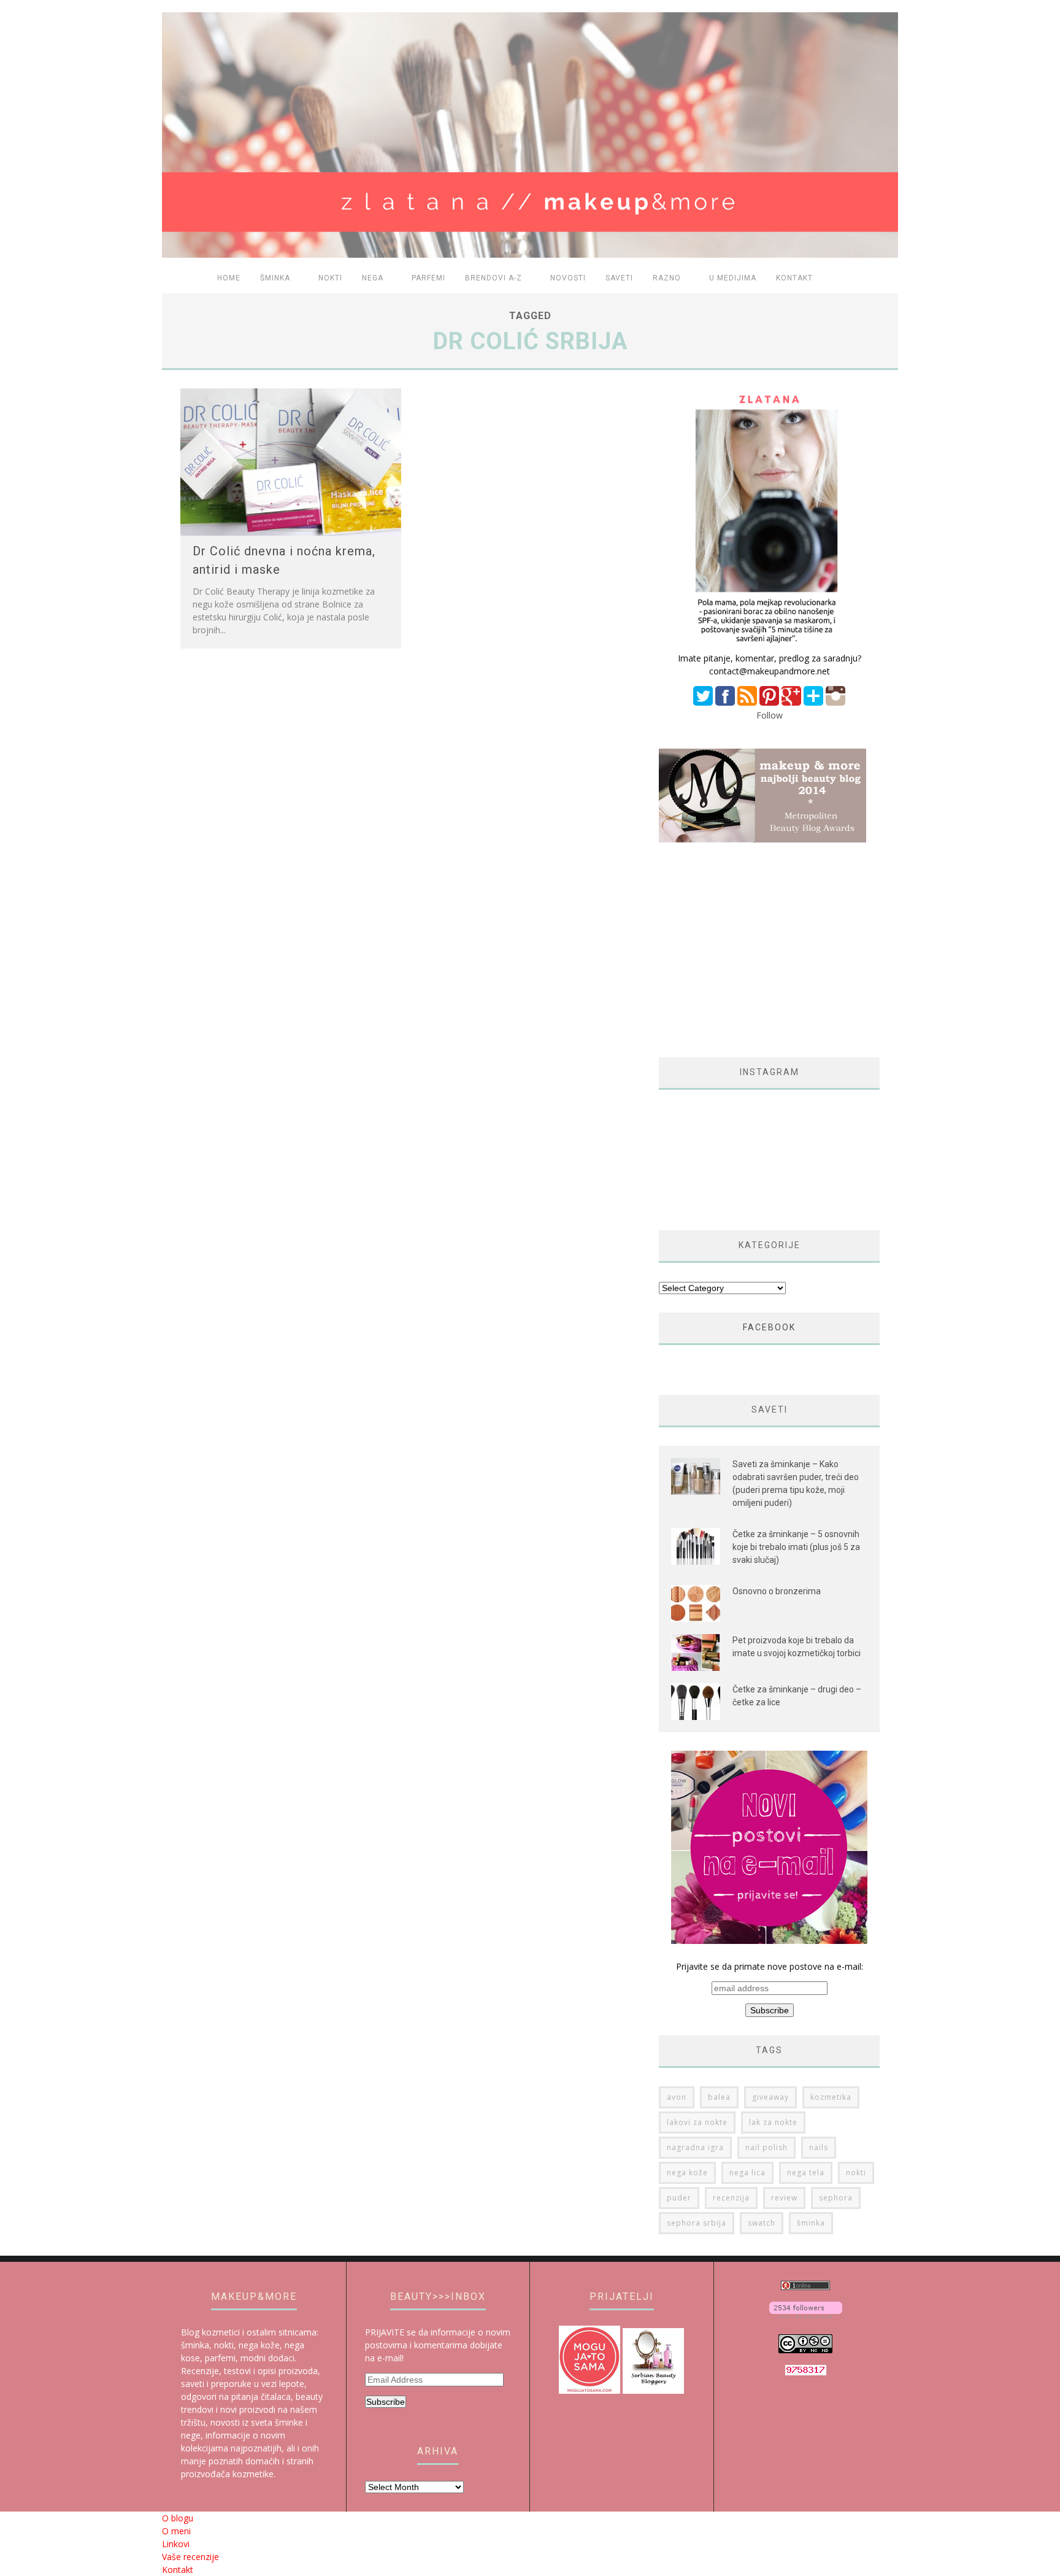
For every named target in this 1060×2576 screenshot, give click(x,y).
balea (719, 2097)
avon (677, 2097)
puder (679, 2198)
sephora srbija (697, 2223)
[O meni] (769, 645)
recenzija (731, 2198)
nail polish (766, 2147)
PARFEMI (428, 278)
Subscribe (386, 2402)
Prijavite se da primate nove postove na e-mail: (770, 1966)
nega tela (806, 2173)
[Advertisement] (762, 950)
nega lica (747, 2173)
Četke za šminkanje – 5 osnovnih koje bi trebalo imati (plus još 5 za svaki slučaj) (796, 1547)
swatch (762, 2223)
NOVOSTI (568, 278)
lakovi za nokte (697, 2122)
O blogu (178, 2518)
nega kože (687, 2173)
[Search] (881, 279)
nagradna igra (695, 2147)
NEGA (373, 278)
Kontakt (794, 278)
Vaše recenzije (190, 2557)
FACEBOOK (769, 1327)
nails (819, 2147)
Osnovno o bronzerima (777, 1591)
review (784, 2198)
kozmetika (831, 2097)
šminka (811, 2223)
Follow (770, 715)
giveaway (770, 2097)
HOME (229, 278)
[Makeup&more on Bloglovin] (806, 2315)
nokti (856, 2173)
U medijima (733, 278)
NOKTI (330, 278)
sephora (836, 2198)
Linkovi (176, 2544)
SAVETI (619, 278)
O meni (176, 2531)
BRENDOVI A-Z (494, 278)
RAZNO (667, 278)
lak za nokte (773, 2122)
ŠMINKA (275, 278)
